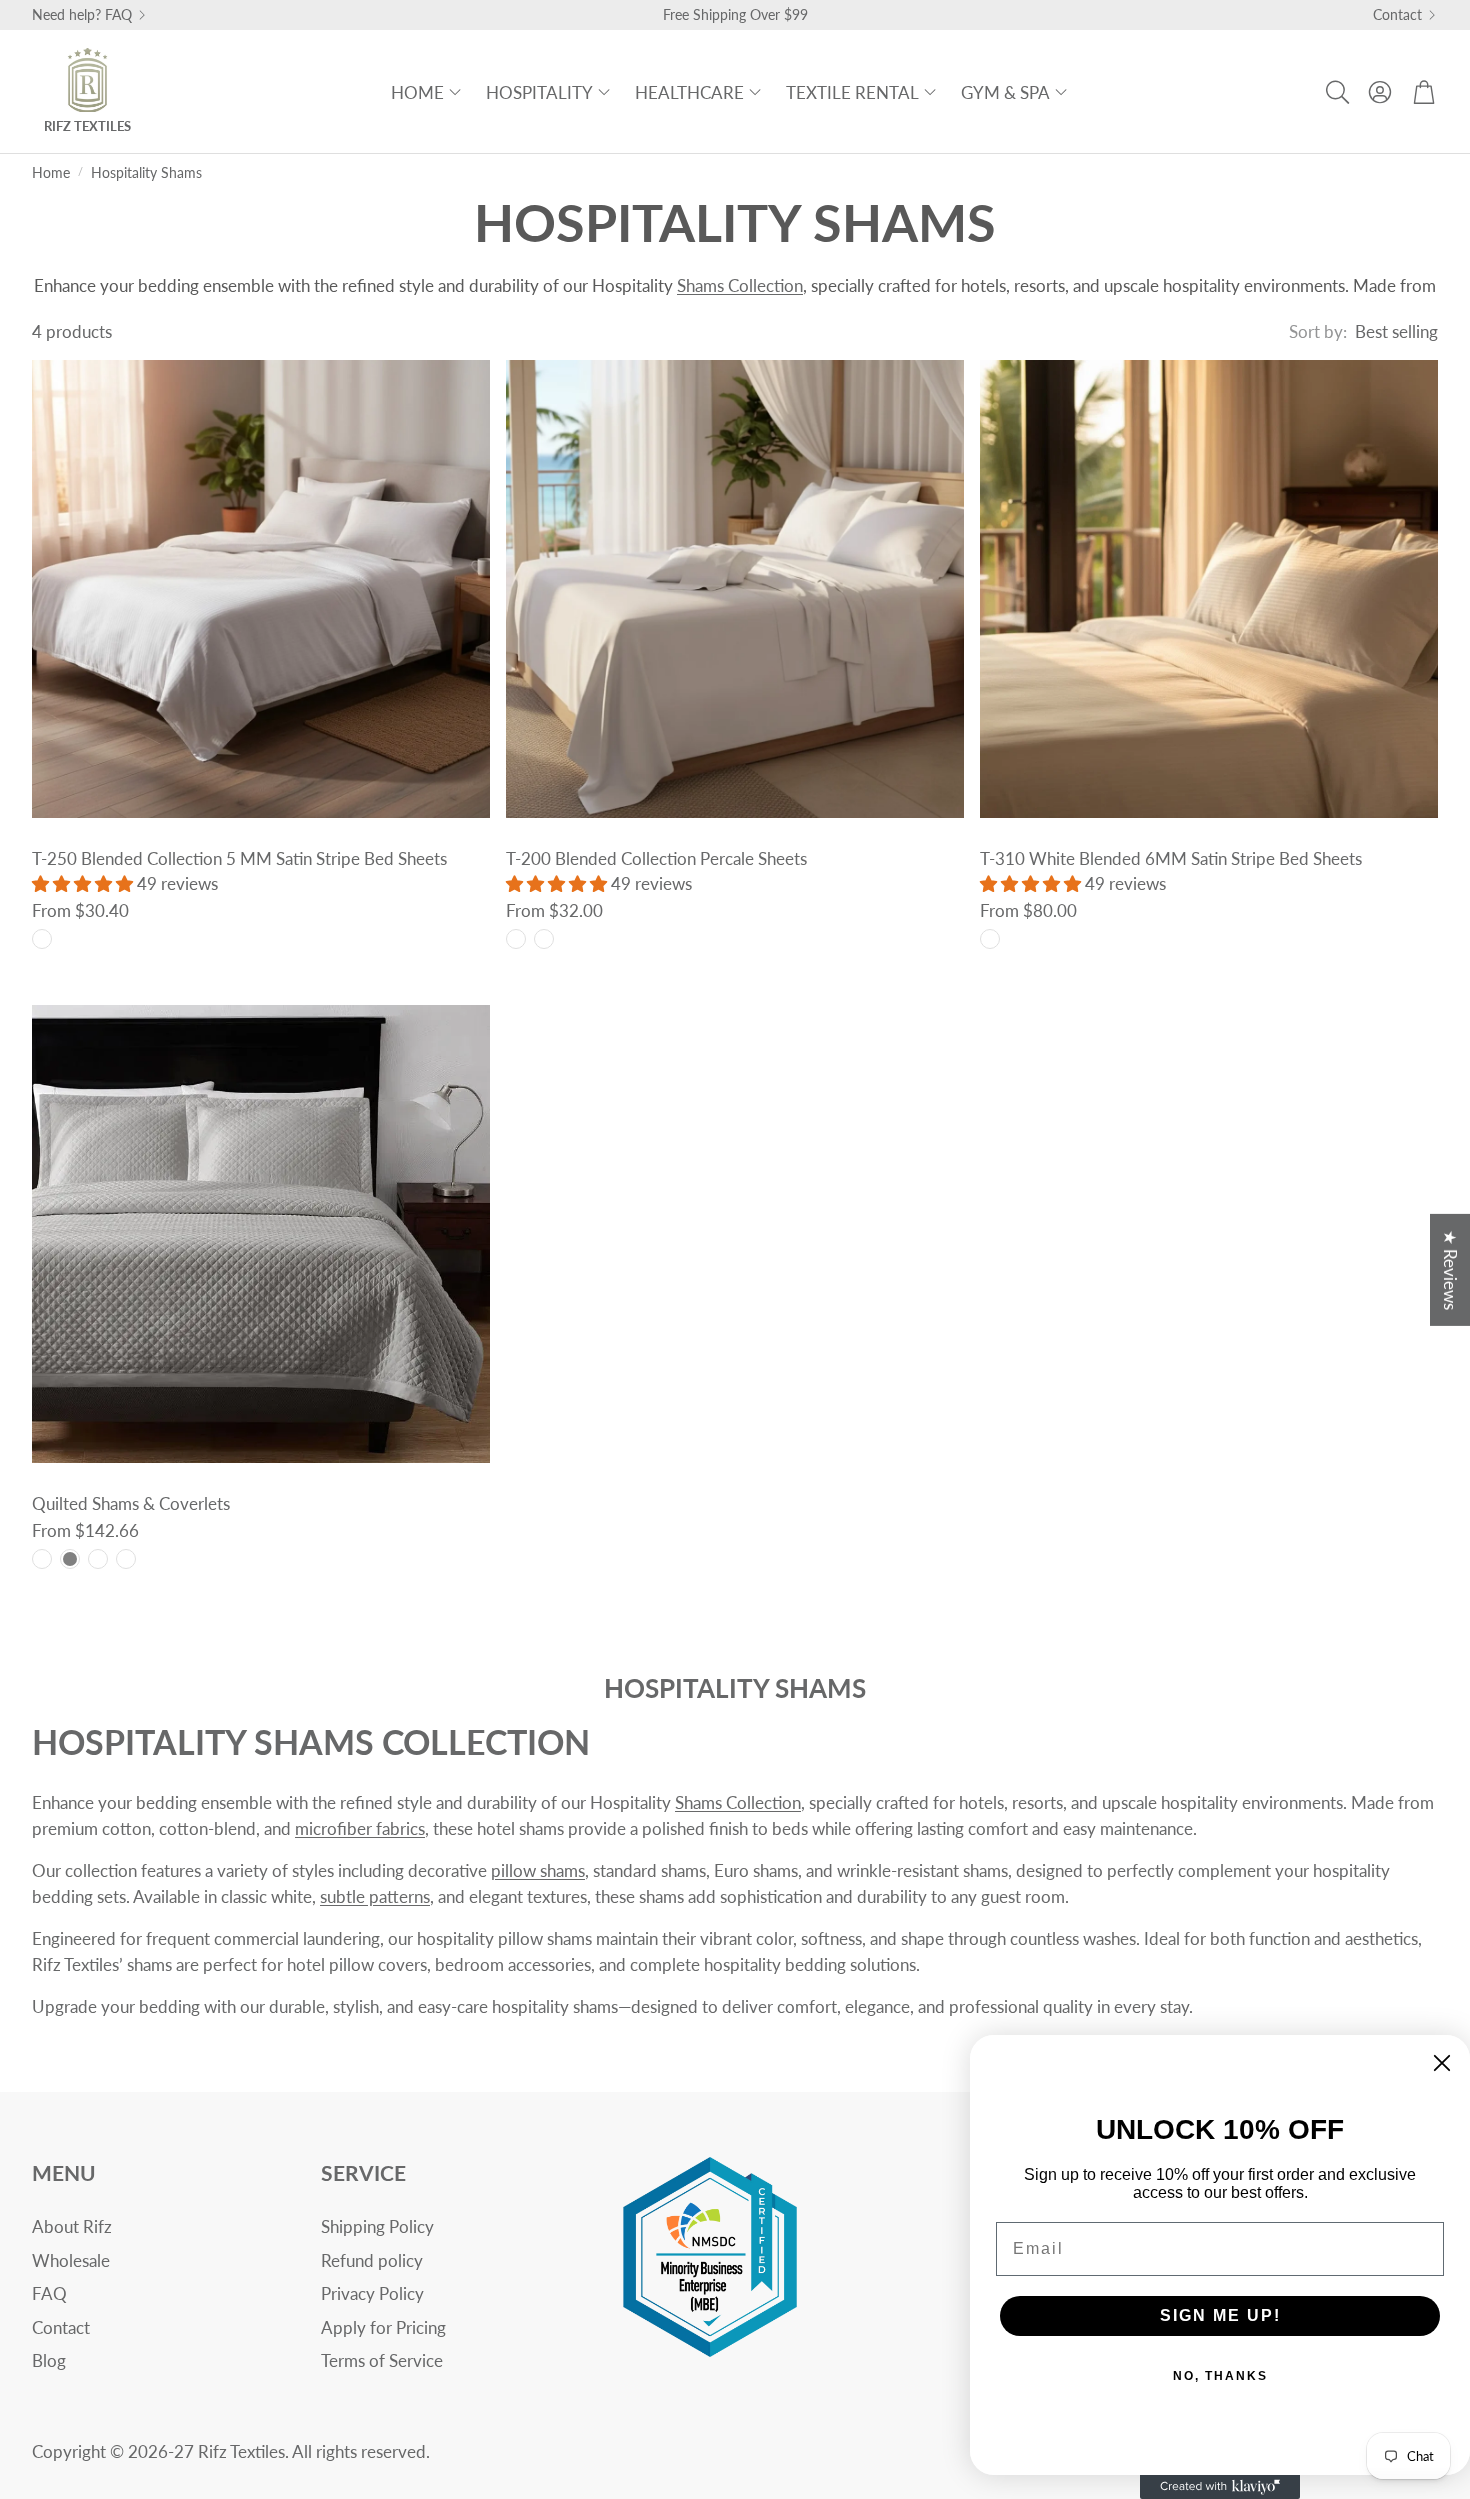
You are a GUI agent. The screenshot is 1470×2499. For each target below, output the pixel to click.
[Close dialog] (1442, 2063)
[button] (1336, 92)
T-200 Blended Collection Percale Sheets (656, 858)
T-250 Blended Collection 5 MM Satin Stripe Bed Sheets (239, 858)
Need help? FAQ (82, 15)
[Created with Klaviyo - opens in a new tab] (1220, 2487)
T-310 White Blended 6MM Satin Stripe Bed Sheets (1171, 858)
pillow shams (538, 1870)
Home (51, 172)
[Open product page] (261, 589)
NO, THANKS (1220, 2376)
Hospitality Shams (146, 172)
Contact (1397, 15)
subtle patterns (375, 1896)
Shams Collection (740, 285)
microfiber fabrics (360, 1828)
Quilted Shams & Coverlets (131, 1503)
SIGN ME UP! (1220, 2315)
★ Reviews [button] (1450, 1269)
